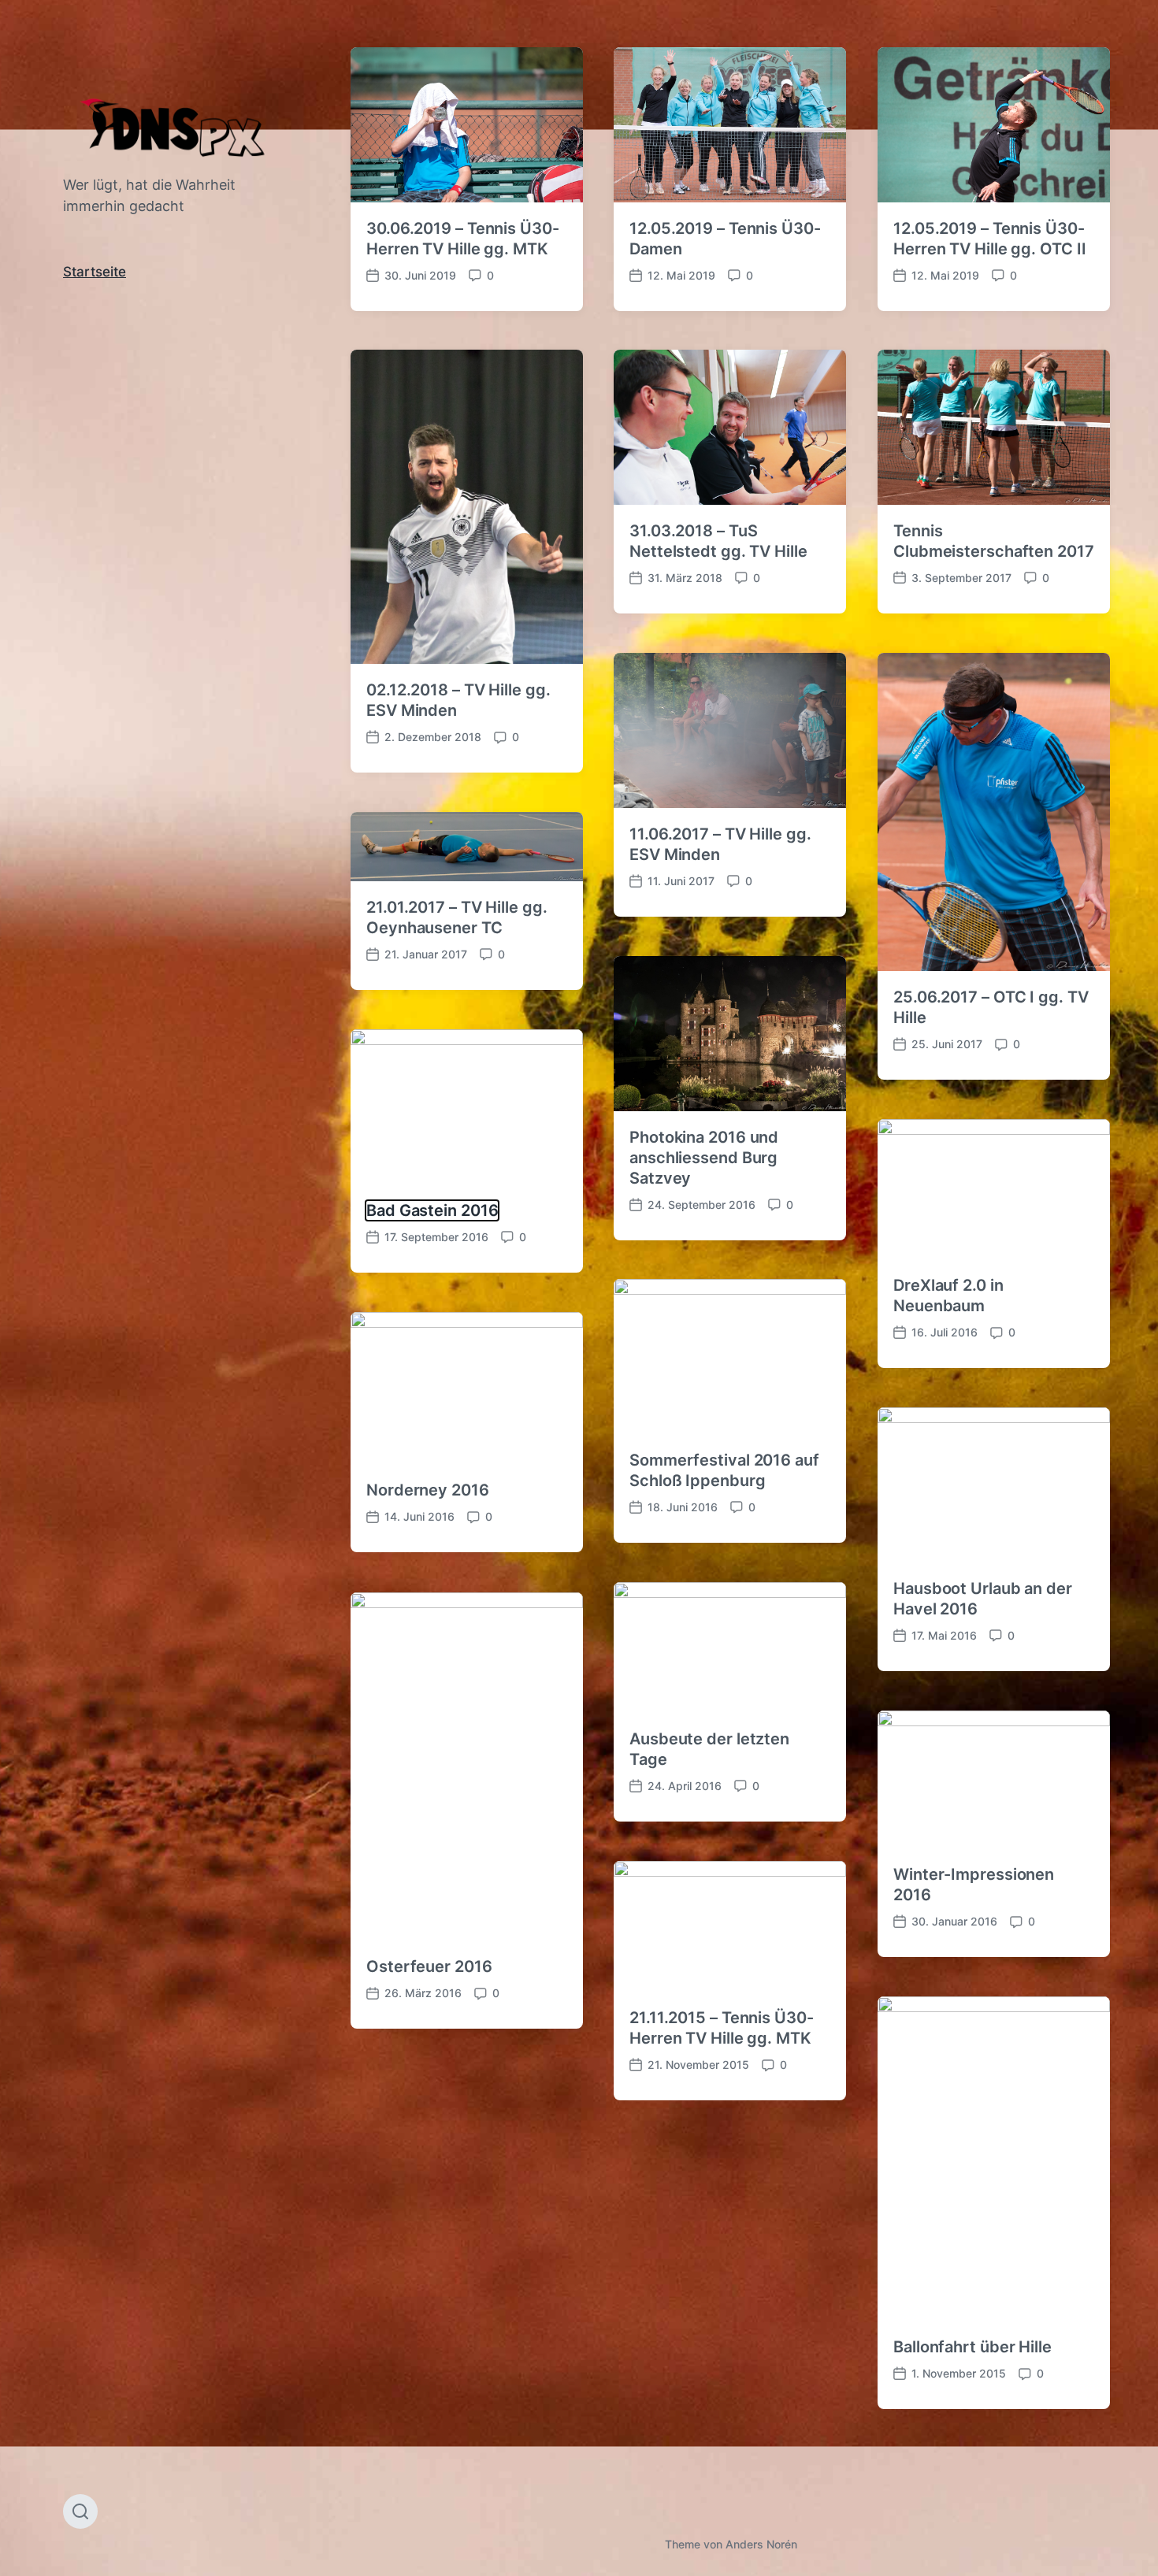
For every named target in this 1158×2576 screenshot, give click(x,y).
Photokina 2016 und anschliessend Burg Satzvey (704, 1158)
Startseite (95, 272)
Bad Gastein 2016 (432, 1210)
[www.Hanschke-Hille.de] (175, 126)
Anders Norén (761, 2544)
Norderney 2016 (428, 1490)
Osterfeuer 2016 (429, 1966)
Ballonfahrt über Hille (972, 2347)
